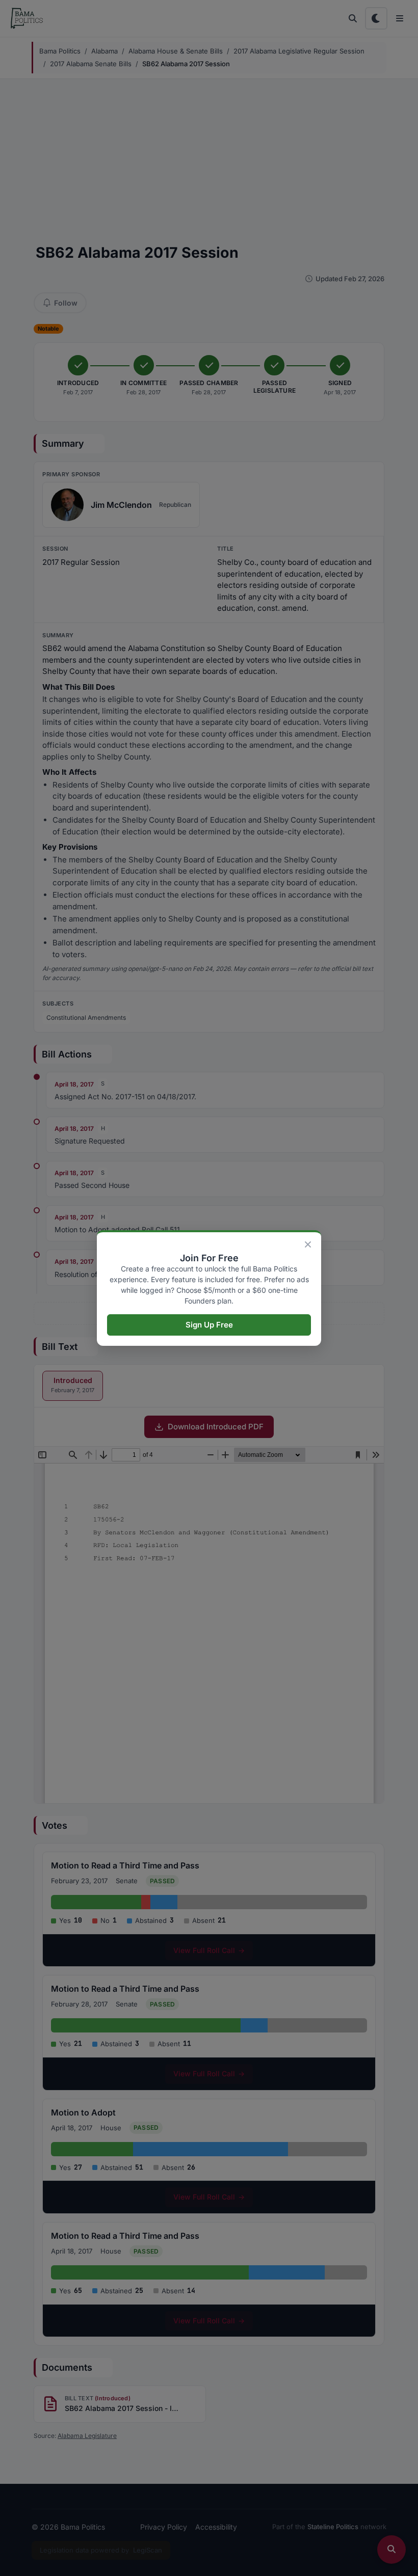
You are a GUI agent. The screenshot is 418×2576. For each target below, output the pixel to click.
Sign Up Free (209, 1325)
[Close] (308, 1244)
